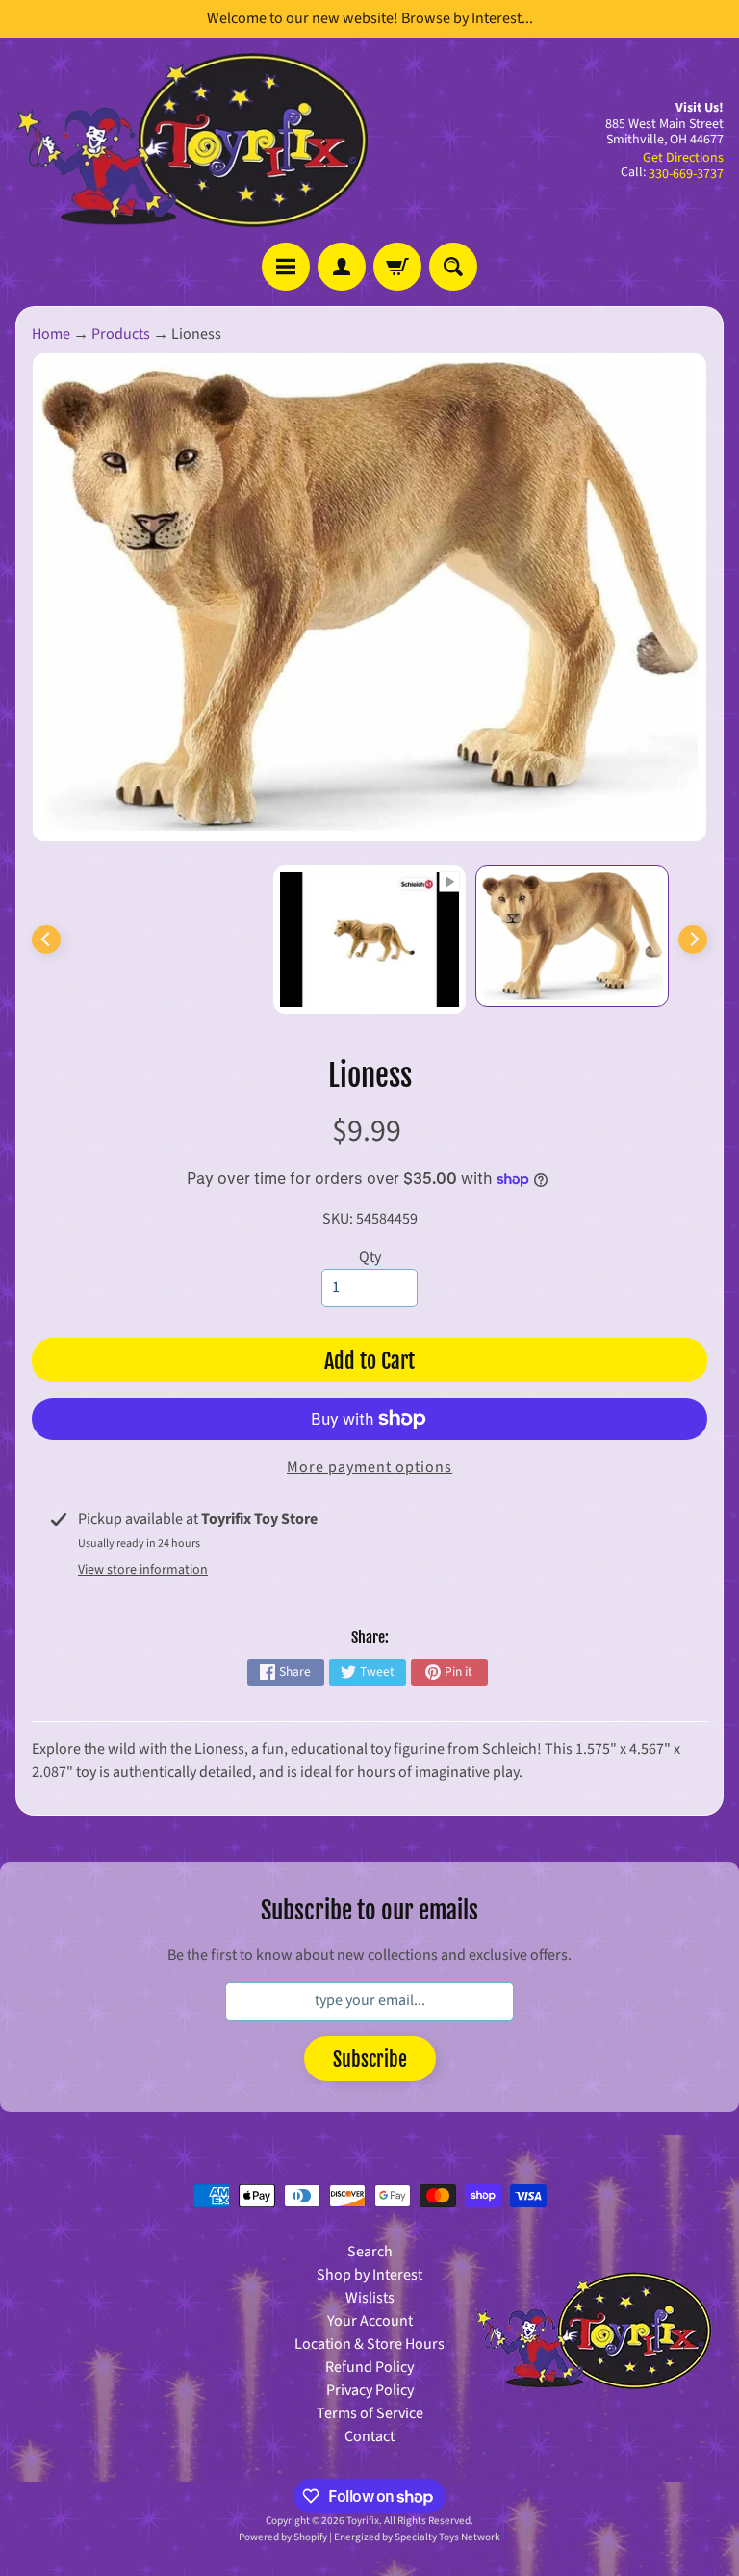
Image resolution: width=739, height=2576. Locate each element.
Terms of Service (370, 2413)
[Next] (693, 940)
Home (51, 334)
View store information (143, 1570)
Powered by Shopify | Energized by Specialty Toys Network (369, 2537)
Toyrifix (363, 2521)
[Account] (342, 267)
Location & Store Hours (369, 2344)
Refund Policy (369, 2367)
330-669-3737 (686, 174)
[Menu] (286, 267)
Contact (369, 2436)
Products (121, 334)
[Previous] (46, 940)
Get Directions (683, 158)
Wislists (370, 2298)
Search (370, 2252)
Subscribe (370, 2060)
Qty (370, 1257)
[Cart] (397, 267)
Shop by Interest (369, 2275)
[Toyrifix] (192, 140)
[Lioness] (572, 936)
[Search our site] (453, 267)
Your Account (370, 2321)
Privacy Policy (370, 2390)
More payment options (369, 1467)
